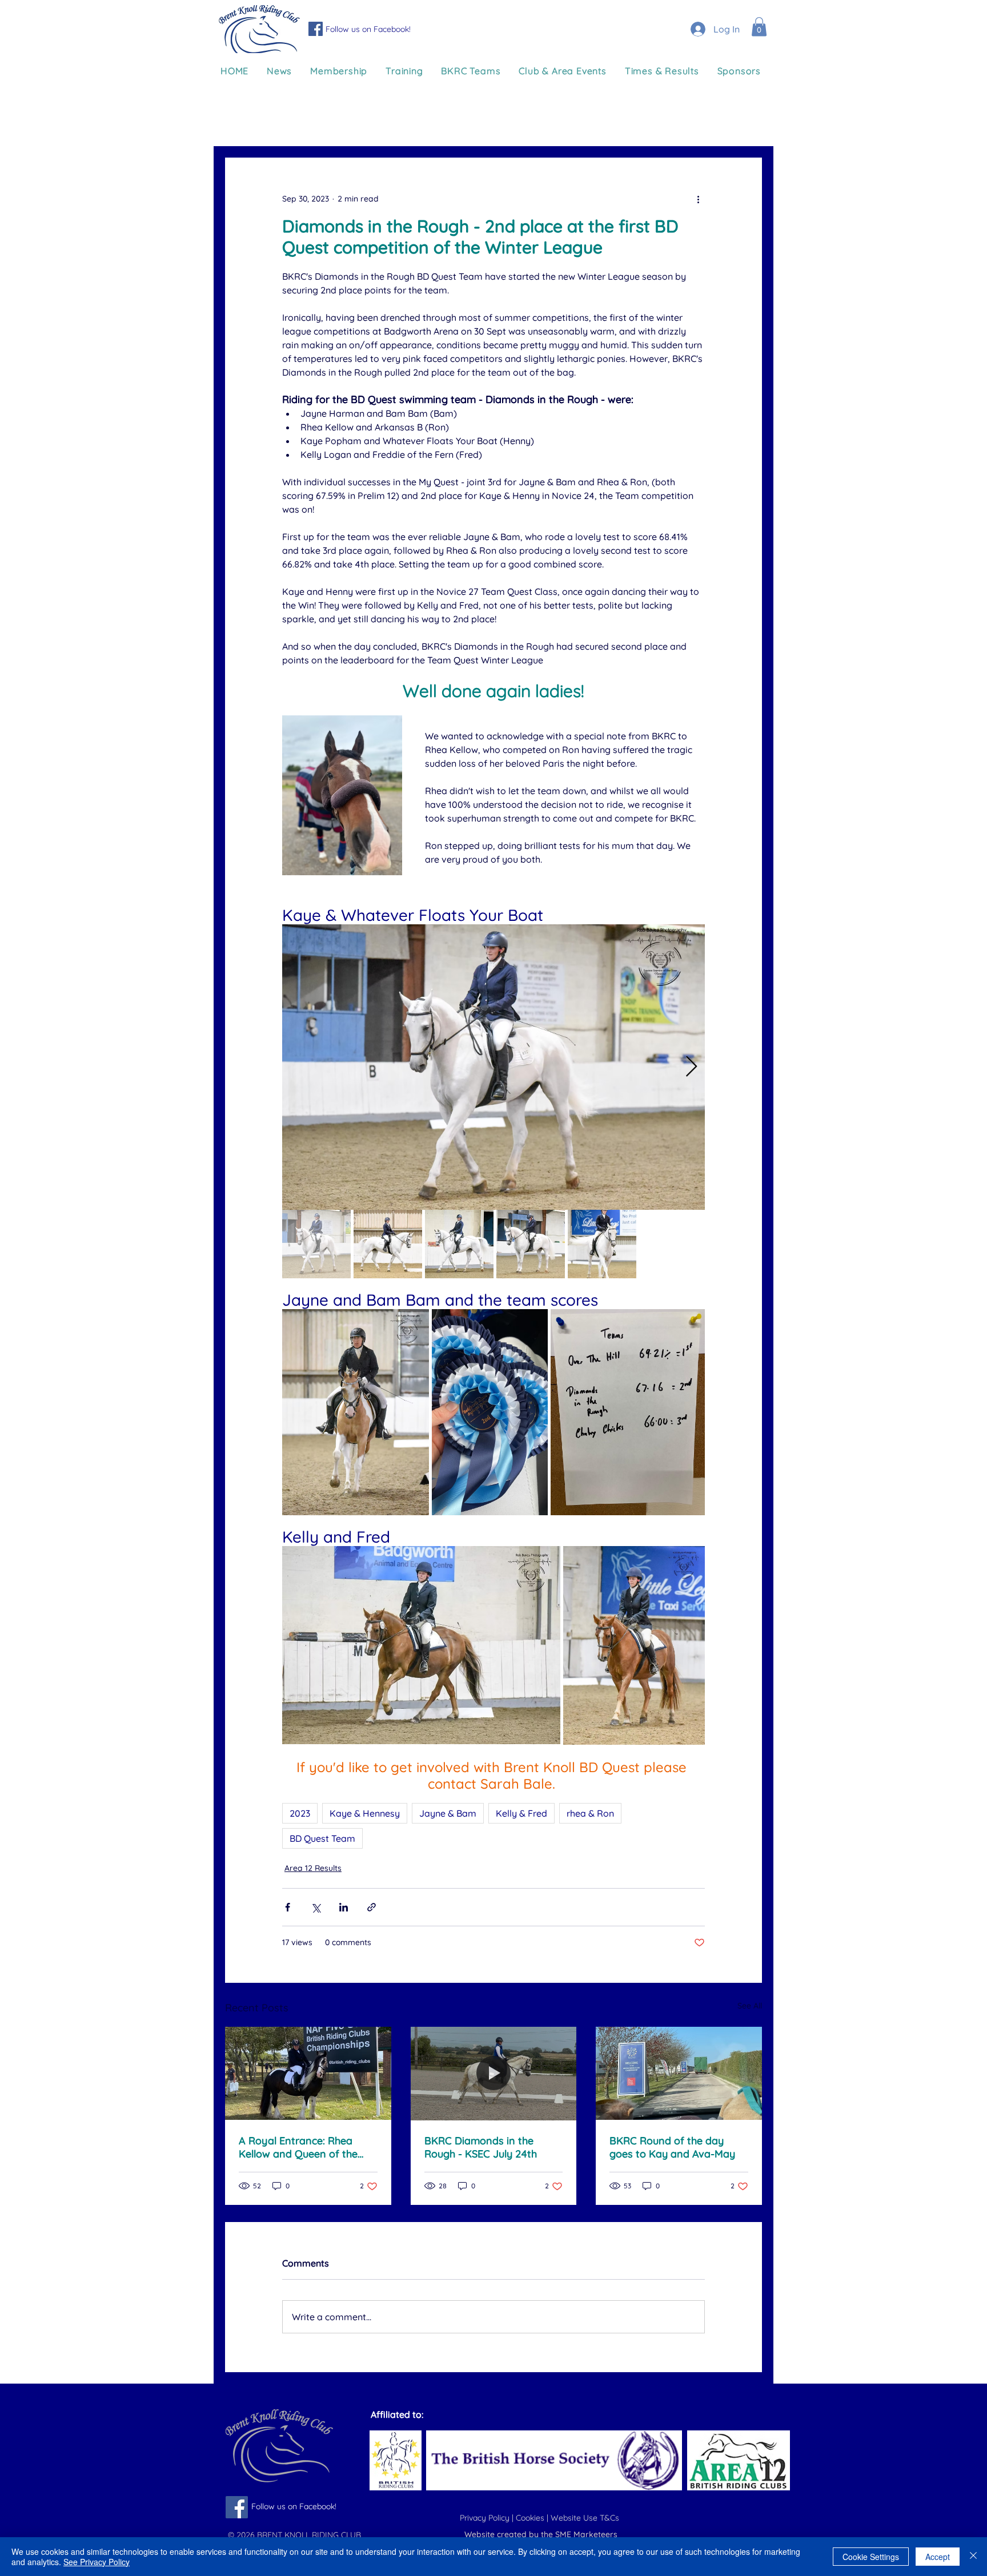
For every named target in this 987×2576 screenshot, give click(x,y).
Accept (938, 2557)
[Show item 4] (531, 1244)
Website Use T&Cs (586, 2518)
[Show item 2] (388, 1244)
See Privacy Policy (97, 2562)
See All (750, 2006)
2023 (300, 1813)
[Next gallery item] (691, 1067)
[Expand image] (493, 1067)
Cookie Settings (871, 2557)
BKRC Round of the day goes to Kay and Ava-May (672, 2147)
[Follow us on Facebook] (316, 29)
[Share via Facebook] (288, 1907)
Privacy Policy (486, 2518)
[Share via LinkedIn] (344, 1907)
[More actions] (698, 199)
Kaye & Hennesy (365, 1813)
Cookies (531, 2518)
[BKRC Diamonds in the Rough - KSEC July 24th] (494, 2074)
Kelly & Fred (521, 1813)
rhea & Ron (590, 1813)
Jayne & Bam (448, 1813)
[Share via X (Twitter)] (316, 1907)
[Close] (973, 2557)
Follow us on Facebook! (368, 29)
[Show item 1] (316, 1244)
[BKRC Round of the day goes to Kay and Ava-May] (679, 2073)
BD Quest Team (322, 1838)
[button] (759, 27)
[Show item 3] (459, 1244)
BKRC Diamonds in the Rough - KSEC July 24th (481, 2147)
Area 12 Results (313, 1868)
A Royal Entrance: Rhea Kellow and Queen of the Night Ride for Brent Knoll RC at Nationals (300, 2147)
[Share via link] (372, 1907)
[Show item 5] (602, 1244)
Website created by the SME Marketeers (541, 2534)
